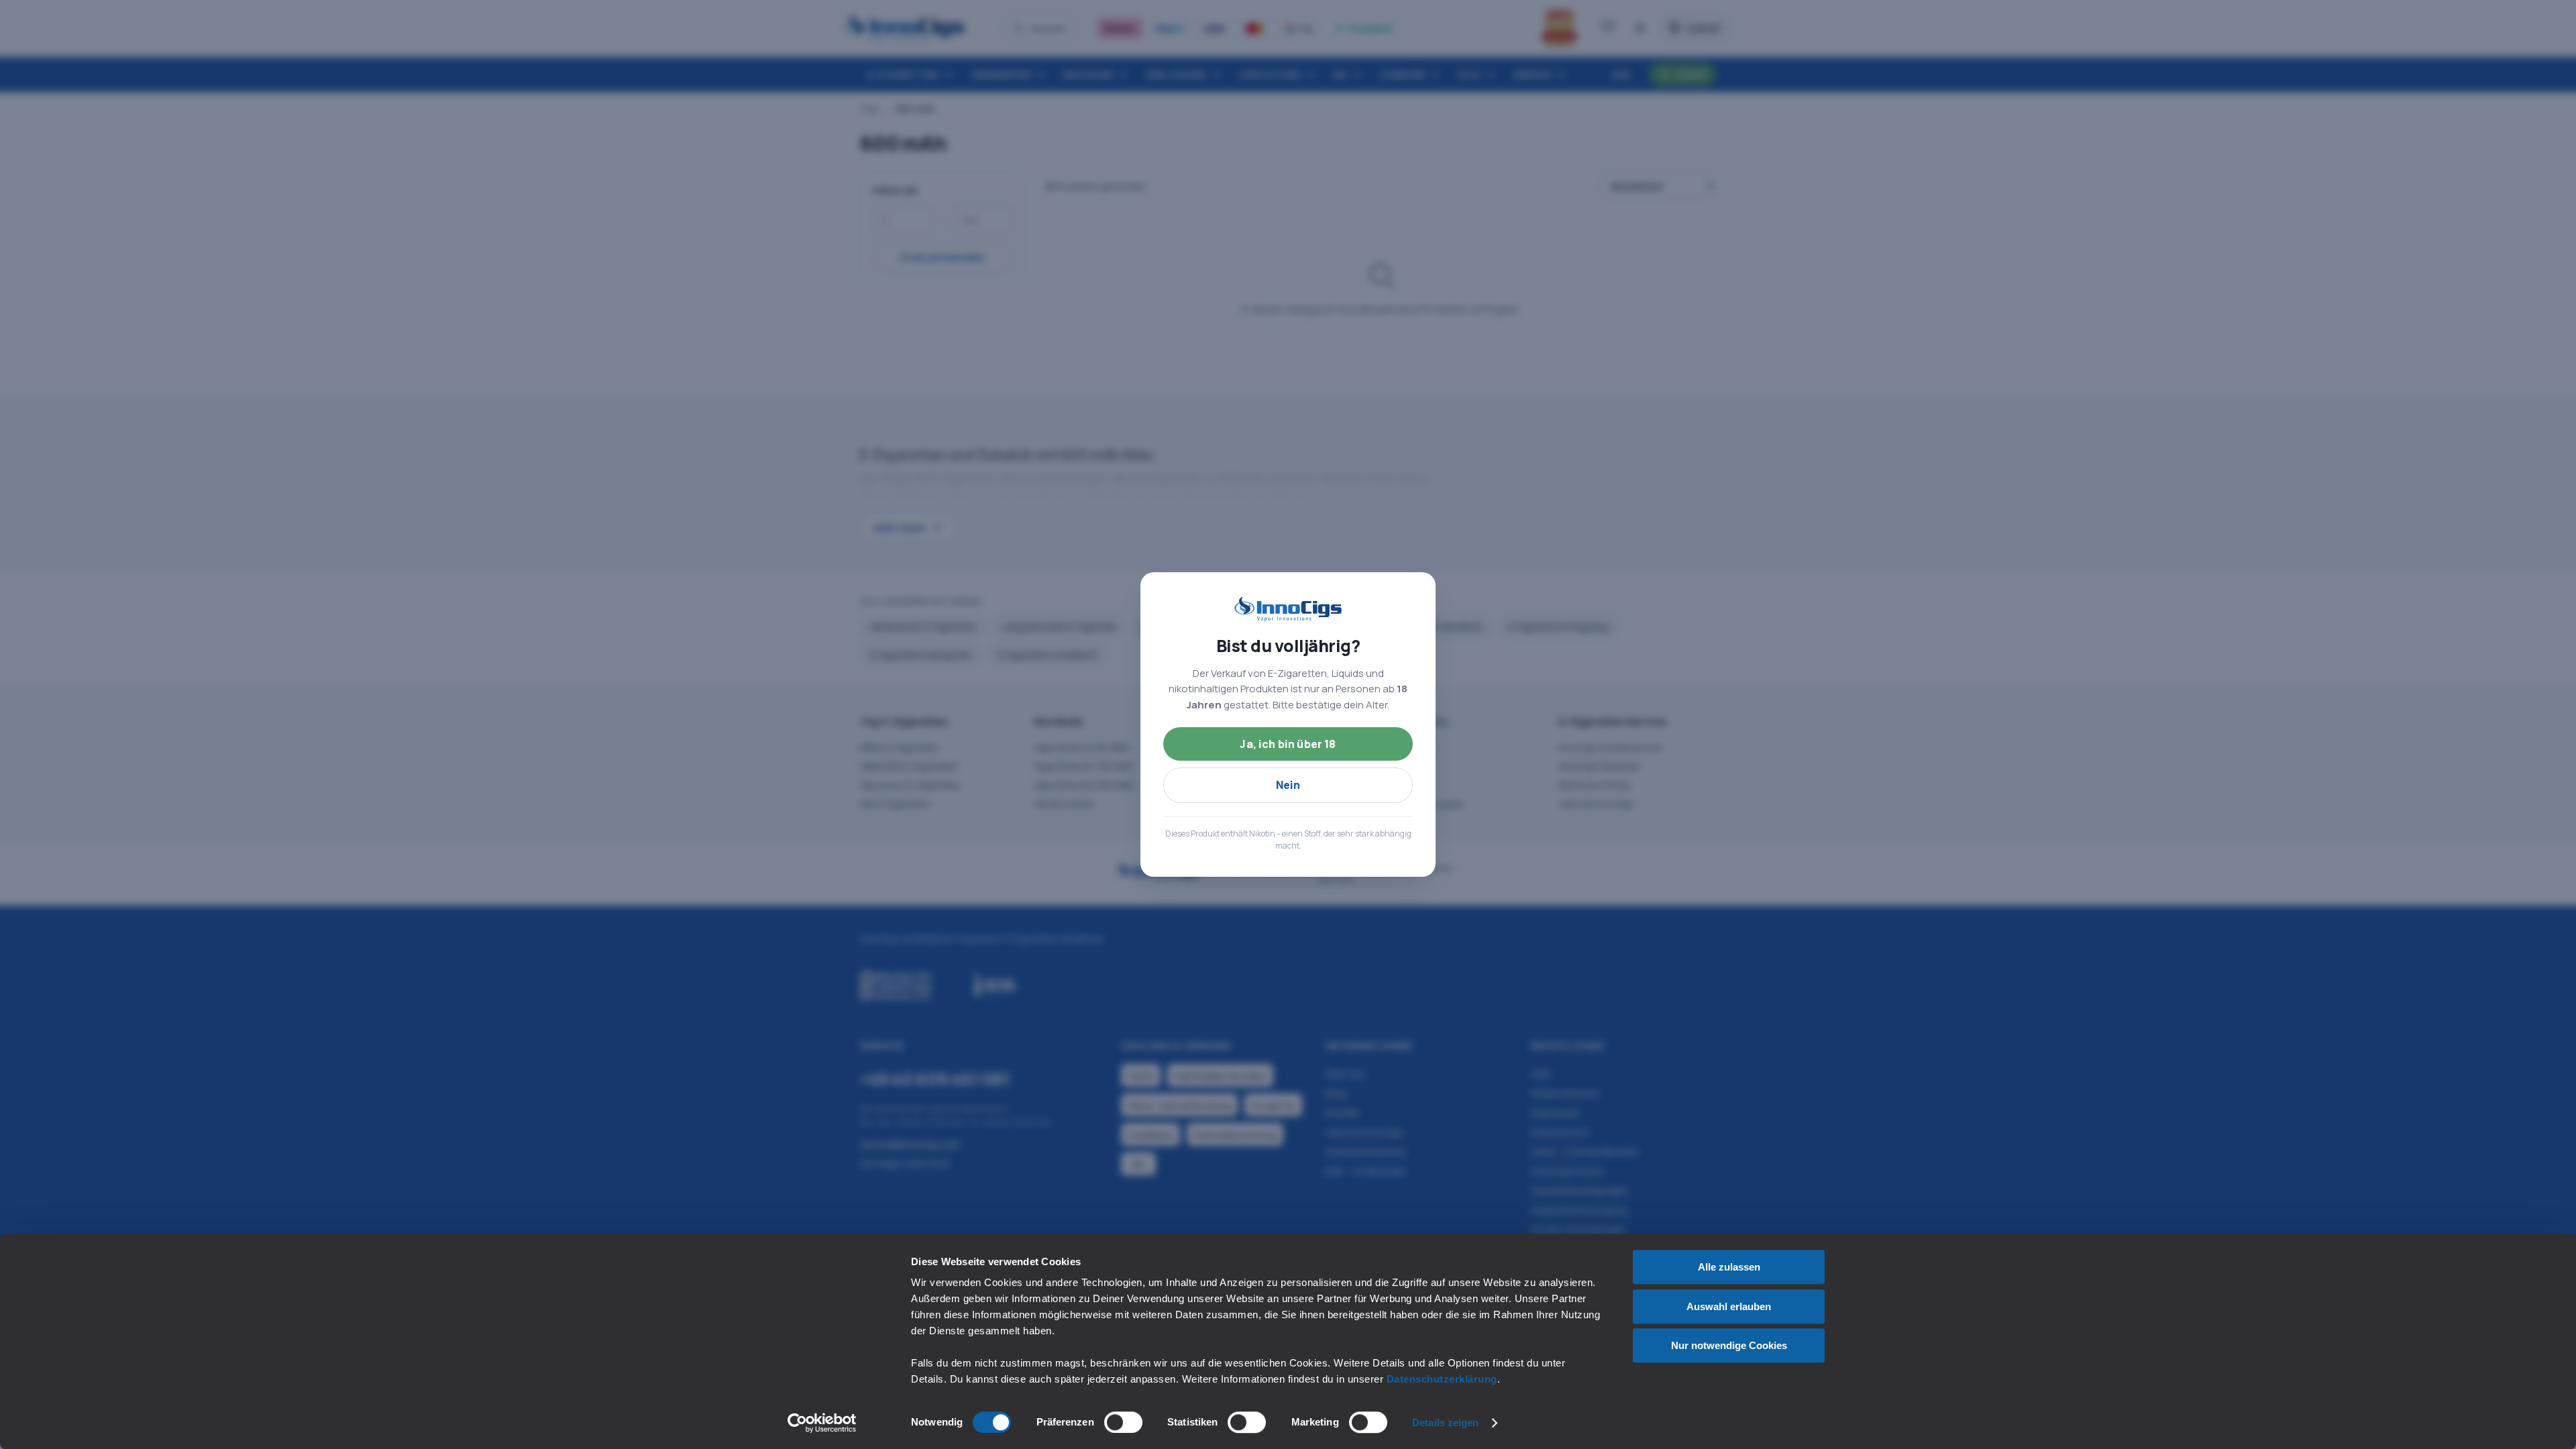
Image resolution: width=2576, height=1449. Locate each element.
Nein (1288, 785)
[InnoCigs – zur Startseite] (1288, 609)
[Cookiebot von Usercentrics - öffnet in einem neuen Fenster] (822, 1423)
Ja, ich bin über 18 (1288, 744)
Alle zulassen (1729, 1267)
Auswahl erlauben (1729, 1306)
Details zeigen (1445, 1423)
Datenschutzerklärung (1442, 1379)
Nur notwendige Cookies (1729, 1345)
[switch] (1123, 1422)
